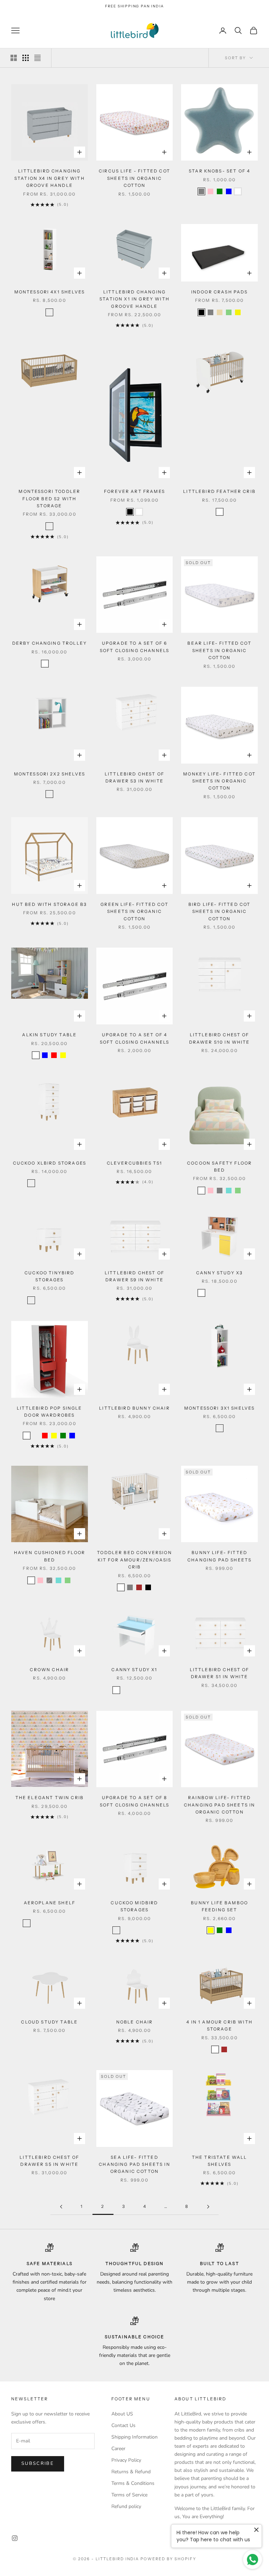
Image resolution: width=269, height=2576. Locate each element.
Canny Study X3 (219, 1273)
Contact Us (123, 2425)
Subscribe (38, 2463)
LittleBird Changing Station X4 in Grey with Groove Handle (50, 178)
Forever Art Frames (134, 491)
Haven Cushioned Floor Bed (50, 1556)
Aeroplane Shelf (50, 1903)
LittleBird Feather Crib (219, 491)
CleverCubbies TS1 (135, 1163)
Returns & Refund (131, 2472)
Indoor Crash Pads (220, 292)
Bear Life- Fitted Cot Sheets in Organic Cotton (219, 650)
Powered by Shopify (168, 2559)
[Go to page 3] (208, 2207)
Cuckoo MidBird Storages (134, 1906)
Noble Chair (135, 2022)
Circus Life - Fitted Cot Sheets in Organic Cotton (134, 178)
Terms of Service (129, 2495)
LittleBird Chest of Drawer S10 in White (220, 1038)
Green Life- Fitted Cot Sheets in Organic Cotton (134, 911)
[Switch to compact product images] (37, 58)
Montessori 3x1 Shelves (220, 1408)
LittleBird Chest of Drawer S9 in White (134, 1276)
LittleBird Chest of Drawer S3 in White (134, 777)
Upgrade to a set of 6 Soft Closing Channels (134, 647)
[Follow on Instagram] (15, 2538)
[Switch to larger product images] (14, 58)
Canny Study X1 (134, 1670)
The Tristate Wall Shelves (220, 2161)
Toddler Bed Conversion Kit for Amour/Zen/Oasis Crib (134, 1560)
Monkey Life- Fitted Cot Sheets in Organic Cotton (219, 781)
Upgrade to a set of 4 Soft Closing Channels (134, 1038)
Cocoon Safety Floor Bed (219, 1167)
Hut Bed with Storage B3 (49, 904)
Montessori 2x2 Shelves (50, 774)
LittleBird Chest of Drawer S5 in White (49, 2161)
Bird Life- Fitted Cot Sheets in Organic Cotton (219, 911)
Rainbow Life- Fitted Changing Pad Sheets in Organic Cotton (220, 1805)
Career (118, 2449)
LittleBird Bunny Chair (134, 1408)
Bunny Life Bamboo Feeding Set (219, 1906)
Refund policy (126, 2506)
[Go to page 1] (61, 2207)
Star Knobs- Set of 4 (219, 171)
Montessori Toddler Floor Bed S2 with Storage (49, 499)
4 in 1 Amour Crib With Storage (219, 2025)
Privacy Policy (126, 2460)
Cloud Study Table (49, 2022)
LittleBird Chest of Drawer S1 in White (220, 1673)
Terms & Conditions (133, 2483)
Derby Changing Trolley (50, 643)
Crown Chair (49, 1670)
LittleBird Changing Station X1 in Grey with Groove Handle (134, 299)
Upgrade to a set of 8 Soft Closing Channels (134, 1801)
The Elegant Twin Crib (50, 1798)
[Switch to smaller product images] (26, 58)
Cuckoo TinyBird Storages (49, 1276)
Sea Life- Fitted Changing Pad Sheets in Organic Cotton (134, 2164)
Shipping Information (134, 2437)
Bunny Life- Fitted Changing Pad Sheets (219, 1556)
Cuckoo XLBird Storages (50, 1163)
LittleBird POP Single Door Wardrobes (49, 1412)
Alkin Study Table (49, 1035)
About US (122, 2414)
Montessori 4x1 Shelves (50, 292)
